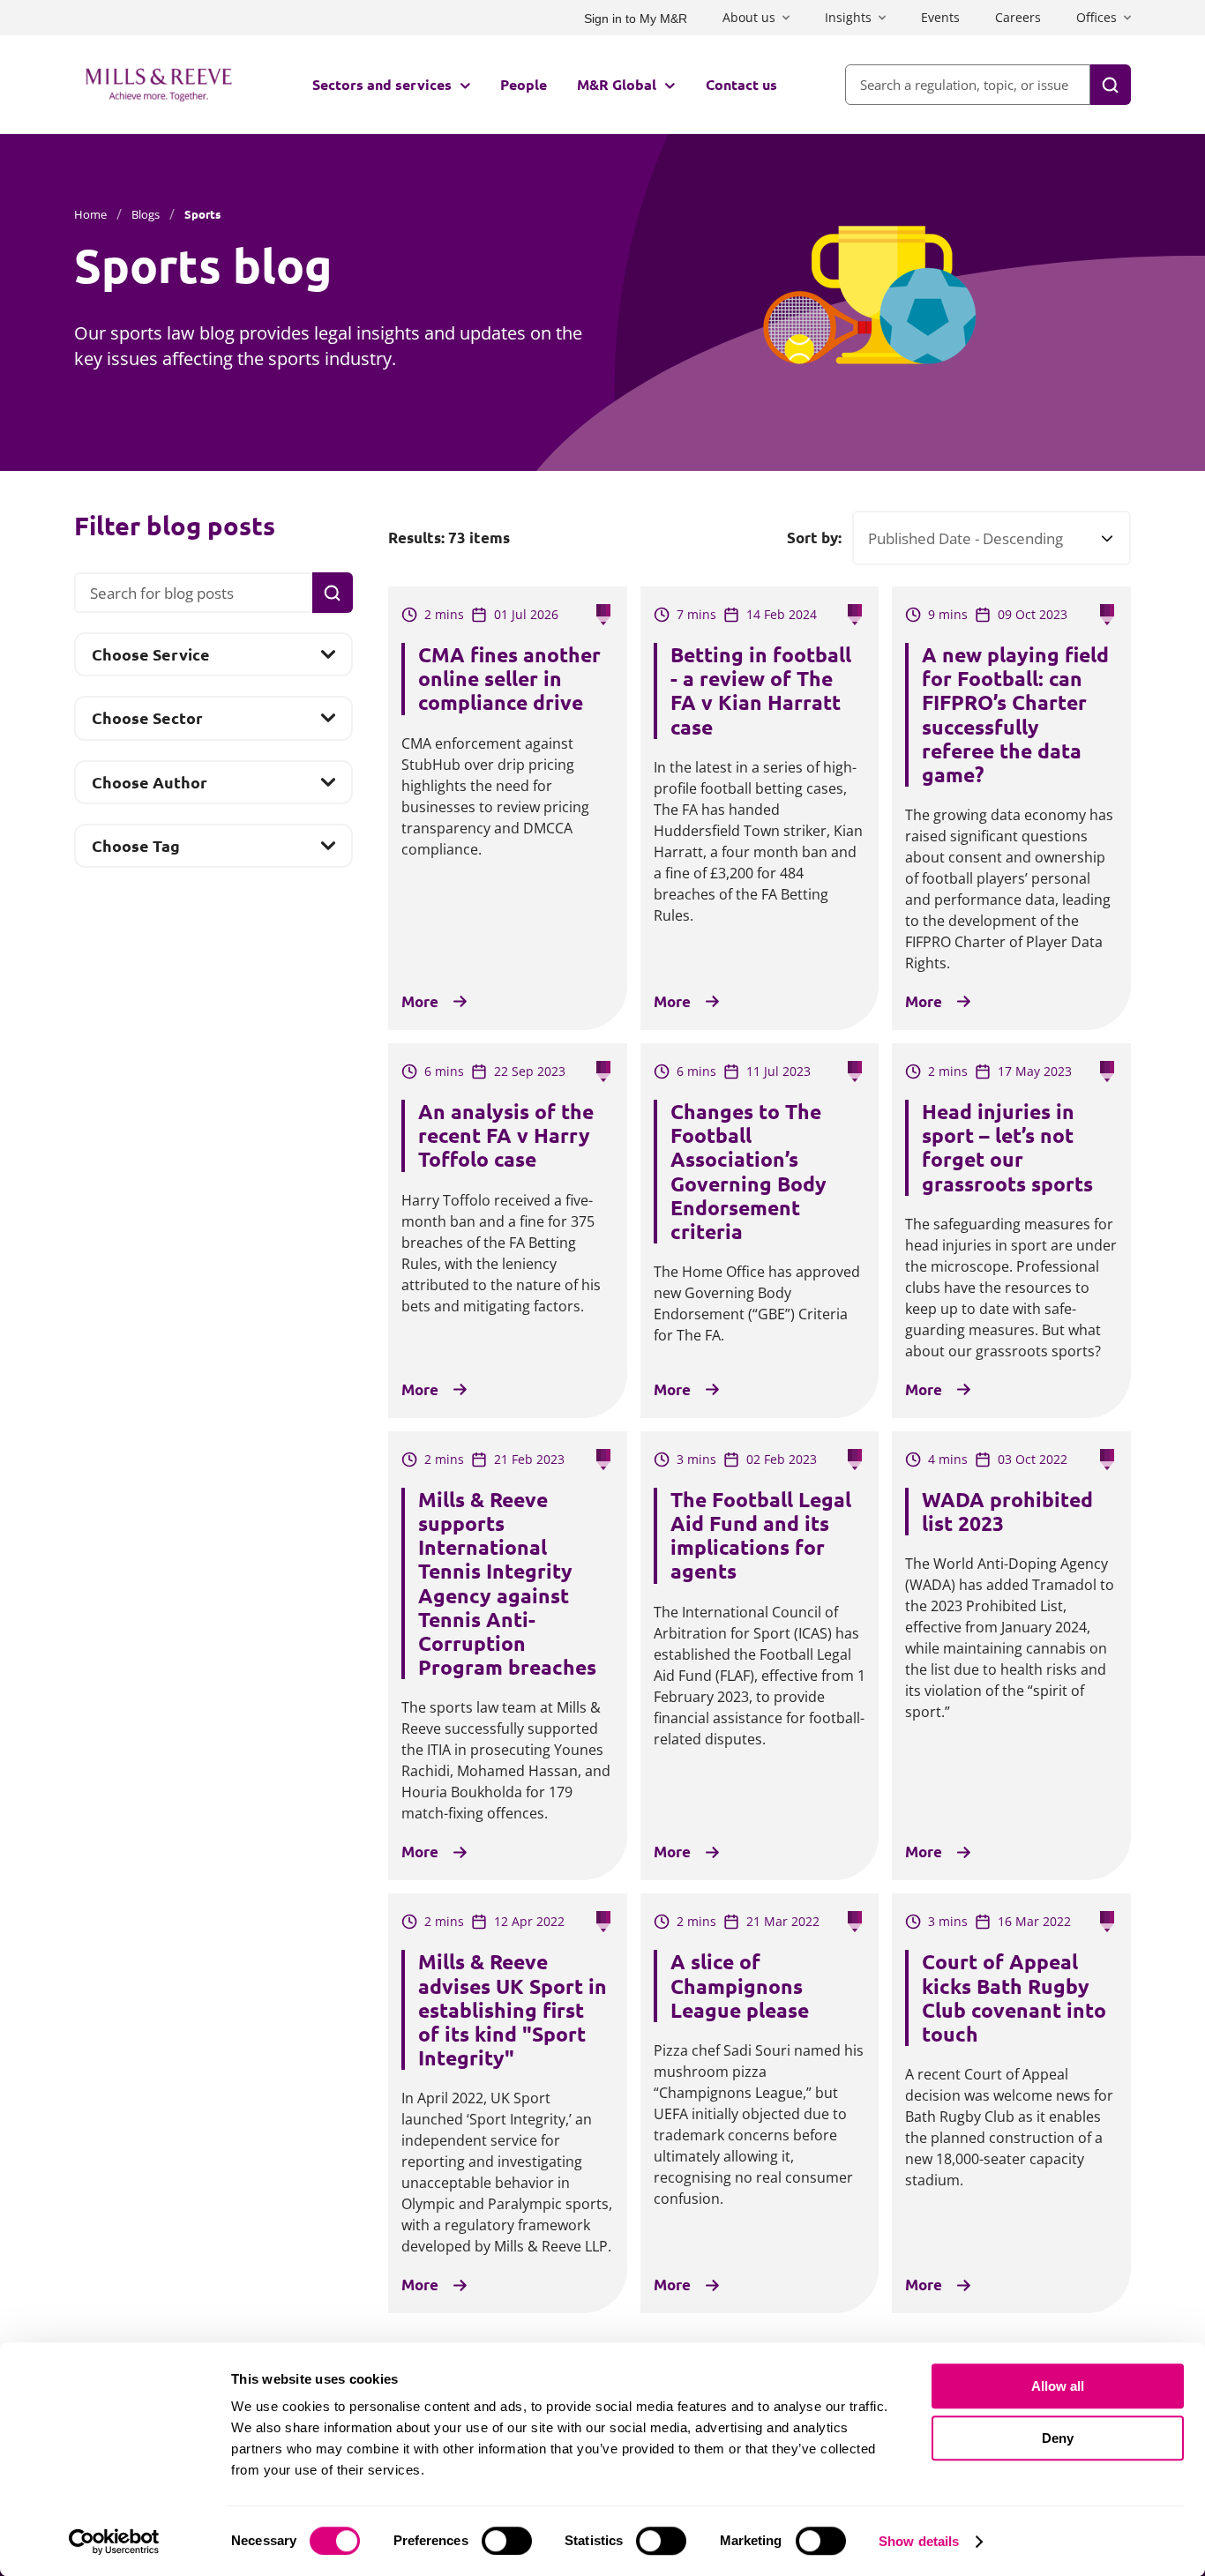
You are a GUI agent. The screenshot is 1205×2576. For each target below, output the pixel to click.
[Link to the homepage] (159, 85)
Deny (1058, 2438)
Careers (1018, 17)
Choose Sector (147, 723)
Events (940, 17)
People (524, 84)
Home (90, 214)
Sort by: (814, 538)
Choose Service (150, 659)
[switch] (507, 2541)
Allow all (1058, 2386)
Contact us (741, 84)
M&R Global (617, 84)
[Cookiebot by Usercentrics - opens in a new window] (114, 2542)
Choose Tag (135, 851)
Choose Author (149, 787)
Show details (919, 2541)
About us (749, 17)
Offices (1096, 17)
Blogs (146, 214)
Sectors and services (382, 84)
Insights (848, 17)
